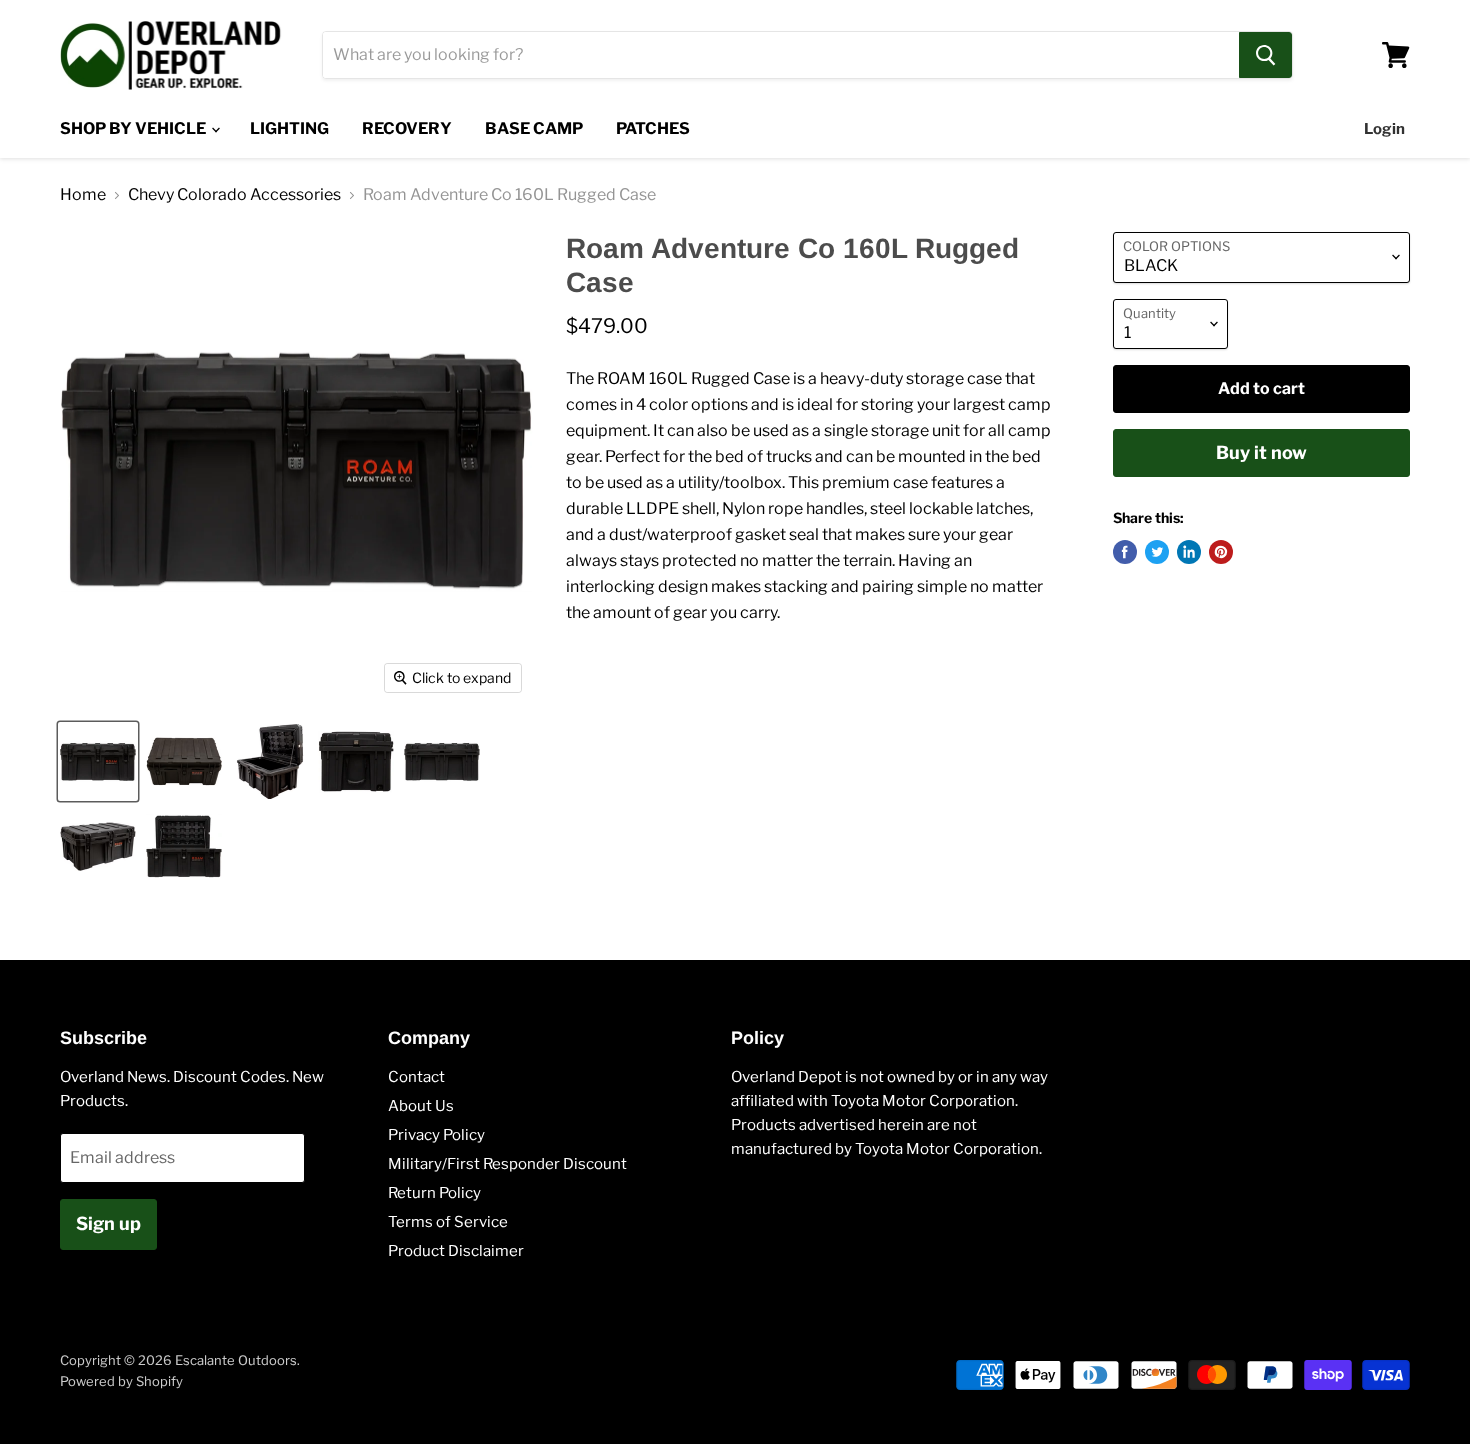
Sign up (108, 1223)
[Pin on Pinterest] (1221, 552)
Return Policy (434, 1193)
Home (83, 195)
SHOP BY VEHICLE (134, 128)
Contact (416, 1077)
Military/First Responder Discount (507, 1164)
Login (1384, 129)
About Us (421, 1106)
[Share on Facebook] (1125, 552)
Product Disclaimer (456, 1251)
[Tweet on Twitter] (1157, 552)
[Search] (1265, 55)
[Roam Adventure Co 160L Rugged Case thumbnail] (98, 761)
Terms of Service (448, 1222)
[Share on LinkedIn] (1189, 552)
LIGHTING (289, 128)
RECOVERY (407, 128)
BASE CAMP (534, 128)
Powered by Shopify (121, 1381)
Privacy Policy (436, 1135)
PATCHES (653, 128)
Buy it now (1261, 452)
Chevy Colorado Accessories (234, 195)
